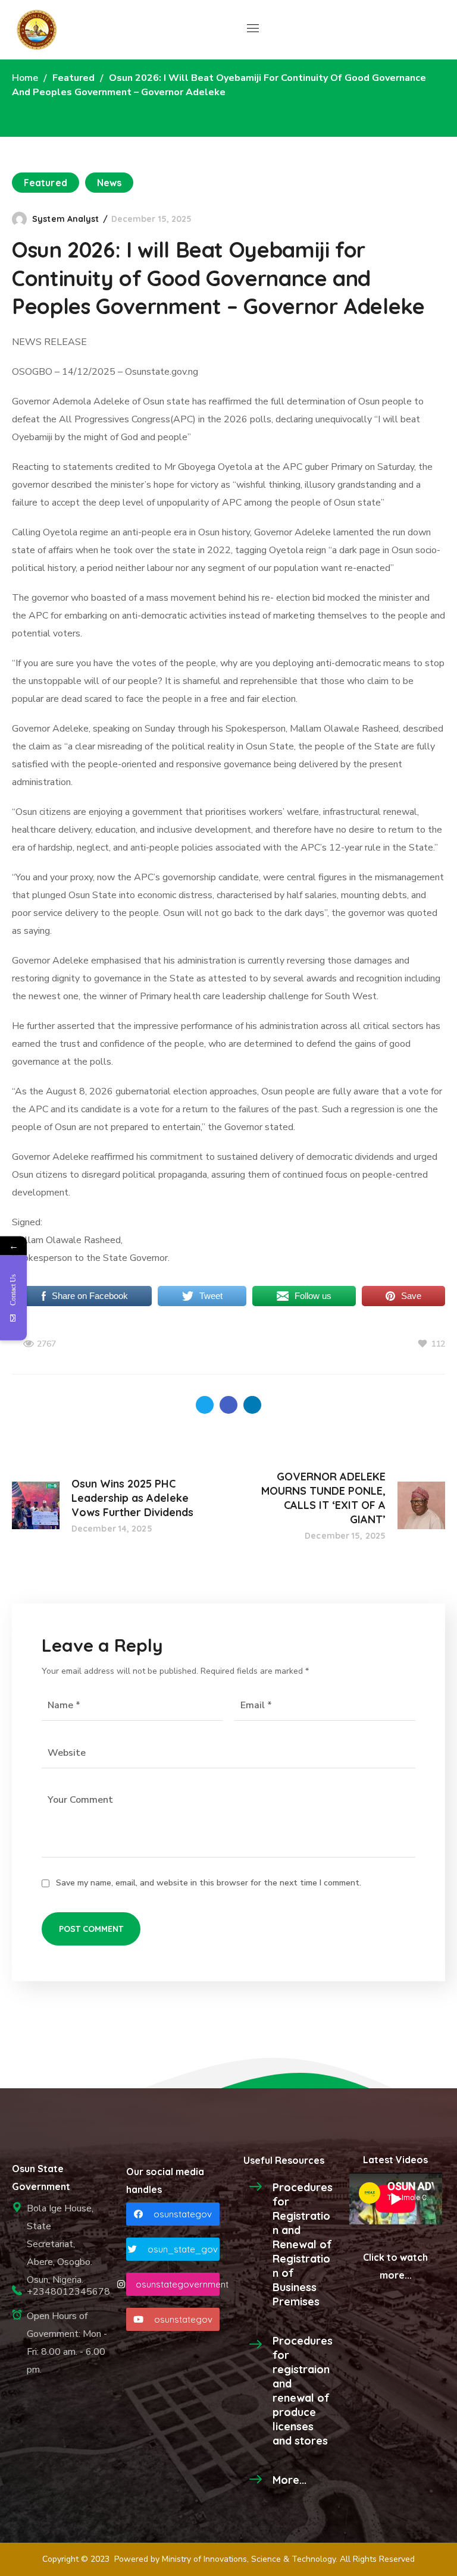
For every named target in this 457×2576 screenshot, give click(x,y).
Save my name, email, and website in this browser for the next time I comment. (209, 1883)
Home (25, 78)
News (109, 183)
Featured (73, 78)
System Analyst (65, 219)
